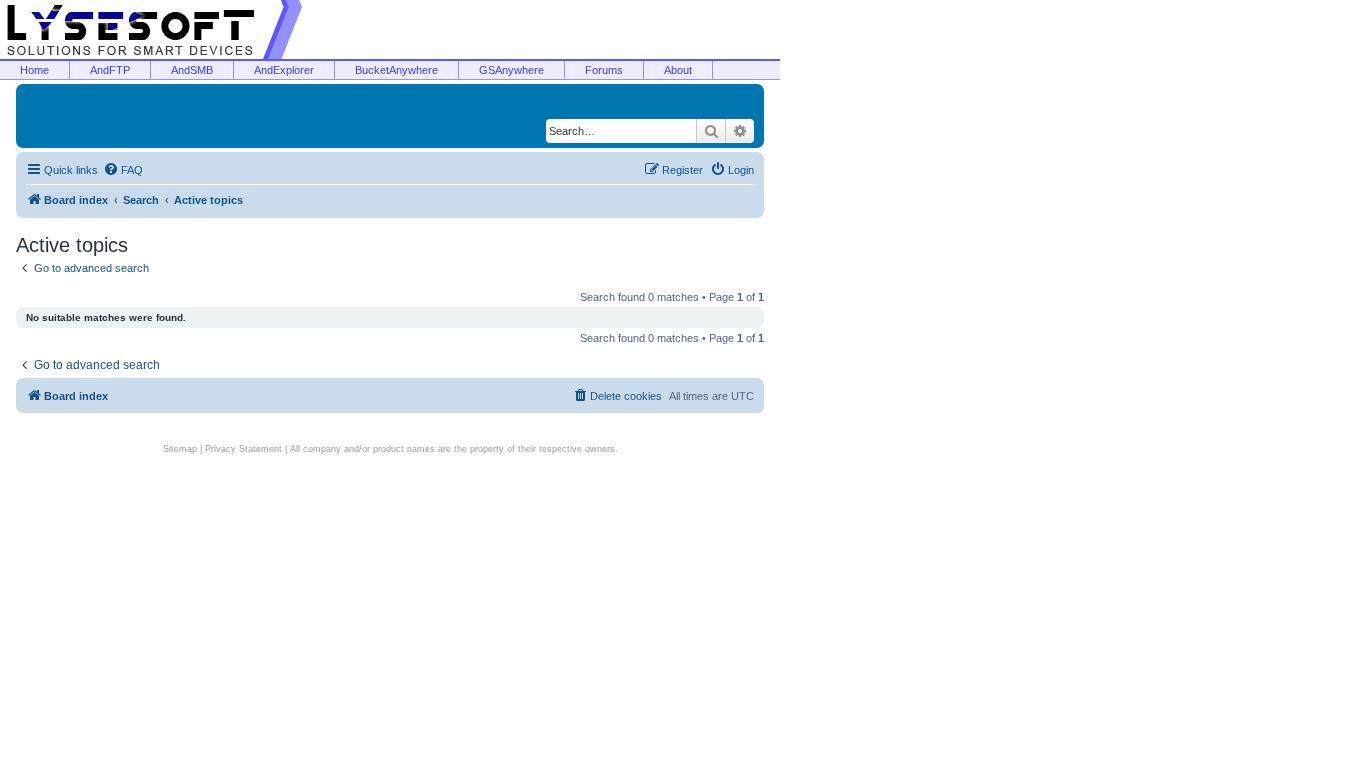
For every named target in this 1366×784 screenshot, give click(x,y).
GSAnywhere (511, 70)
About (678, 70)
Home (34, 70)
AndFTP (110, 70)
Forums (604, 70)
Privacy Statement (243, 449)
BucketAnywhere (396, 70)
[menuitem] (123, 170)
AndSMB (192, 70)
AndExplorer (284, 70)
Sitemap (180, 449)
